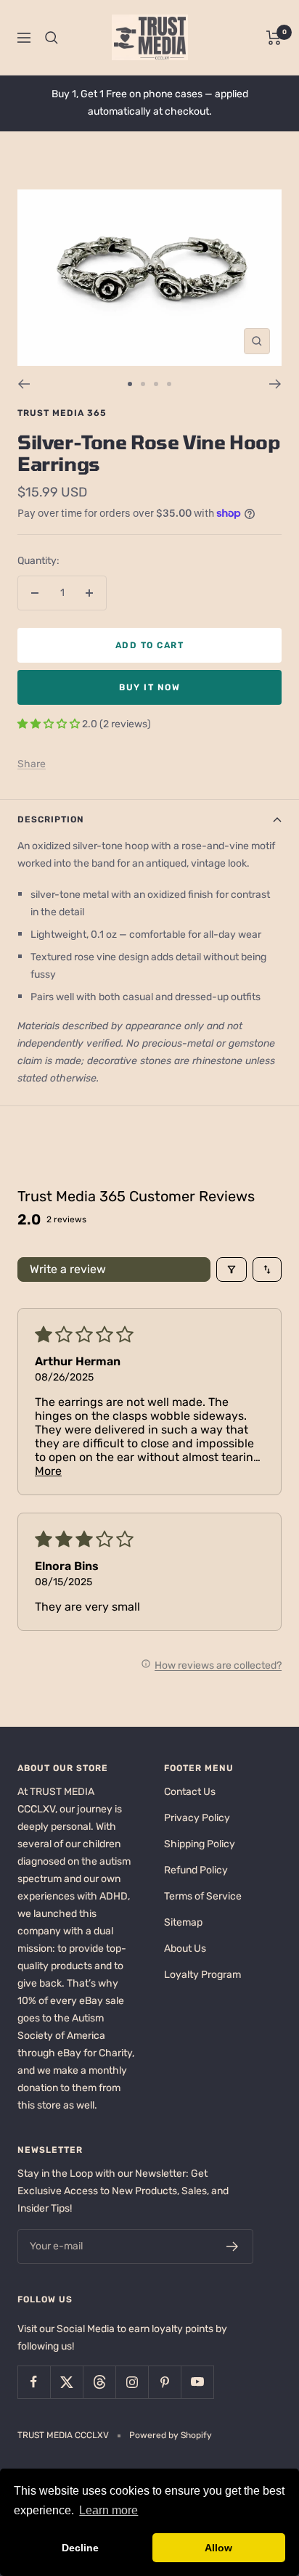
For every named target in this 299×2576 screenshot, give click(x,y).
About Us (185, 1949)
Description (51, 819)
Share (32, 764)
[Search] (52, 38)
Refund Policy (196, 1870)
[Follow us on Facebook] (34, 2382)
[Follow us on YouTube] (197, 2382)
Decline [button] (80, 2548)
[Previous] (24, 384)
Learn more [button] (108, 2510)
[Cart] (274, 38)
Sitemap (183, 1922)
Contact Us (190, 1792)
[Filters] (232, 1269)
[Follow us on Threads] (99, 2382)
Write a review (68, 1269)
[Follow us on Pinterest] (164, 2382)
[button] (50, 724)
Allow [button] (218, 2548)
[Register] (233, 2246)
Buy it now (149, 687)
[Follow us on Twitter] (66, 2382)
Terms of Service (203, 1896)
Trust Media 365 (62, 413)
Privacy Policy (197, 1818)
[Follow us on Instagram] (132, 2382)
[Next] (275, 384)
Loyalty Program (202, 1975)
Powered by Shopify (171, 2435)
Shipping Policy (200, 1844)
